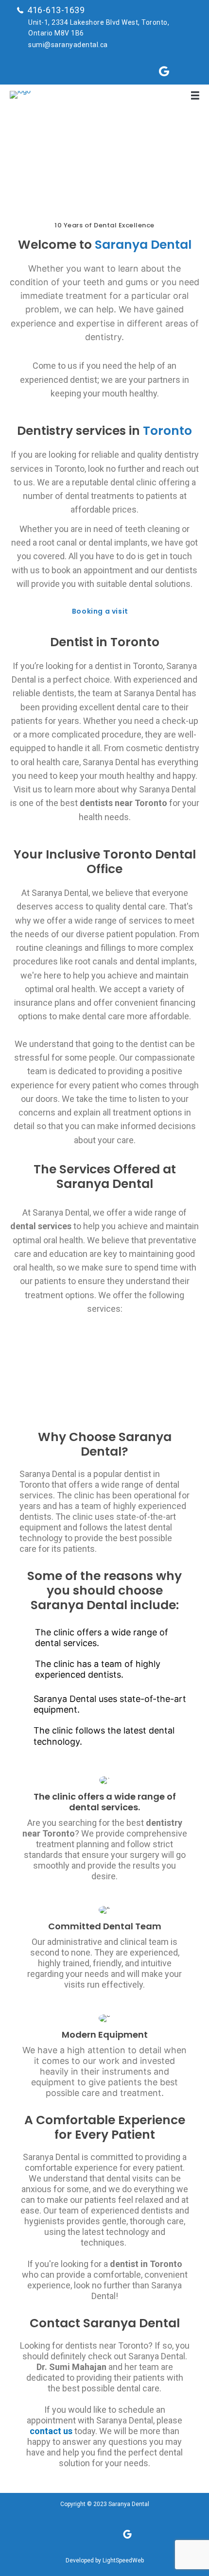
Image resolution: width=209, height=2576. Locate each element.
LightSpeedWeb (123, 2560)
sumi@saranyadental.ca (68, 45)
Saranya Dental (129, 2504)
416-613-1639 (56, 10)
